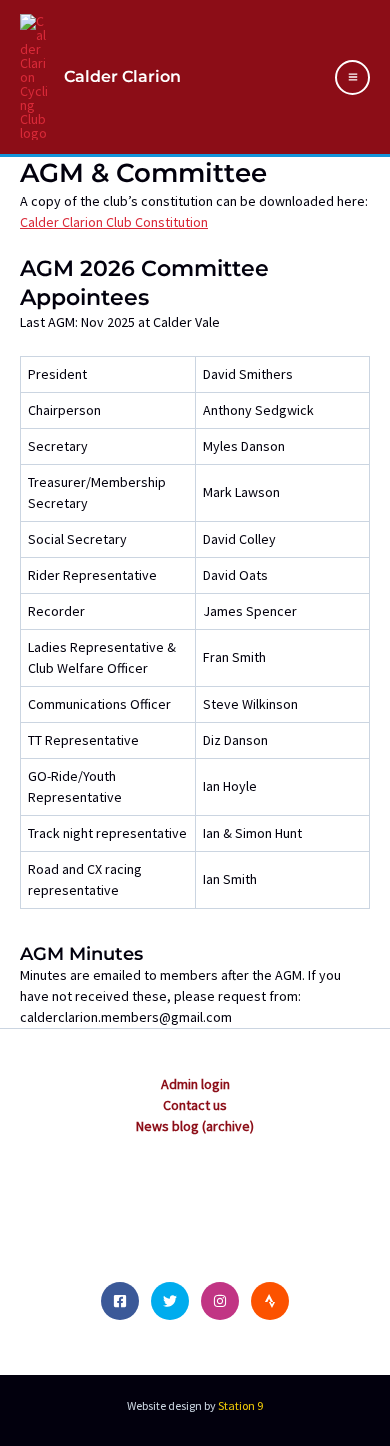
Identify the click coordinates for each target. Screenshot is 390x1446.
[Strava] (270, 1301)
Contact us (195, 1105)
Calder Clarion (122, 76)
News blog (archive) (195, 1126)
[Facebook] (120, 1301)
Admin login (195, 1084)
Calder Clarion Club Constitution (114, 222)
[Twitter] (170, 1301)
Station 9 (240, 1405)
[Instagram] (220, 1301)
